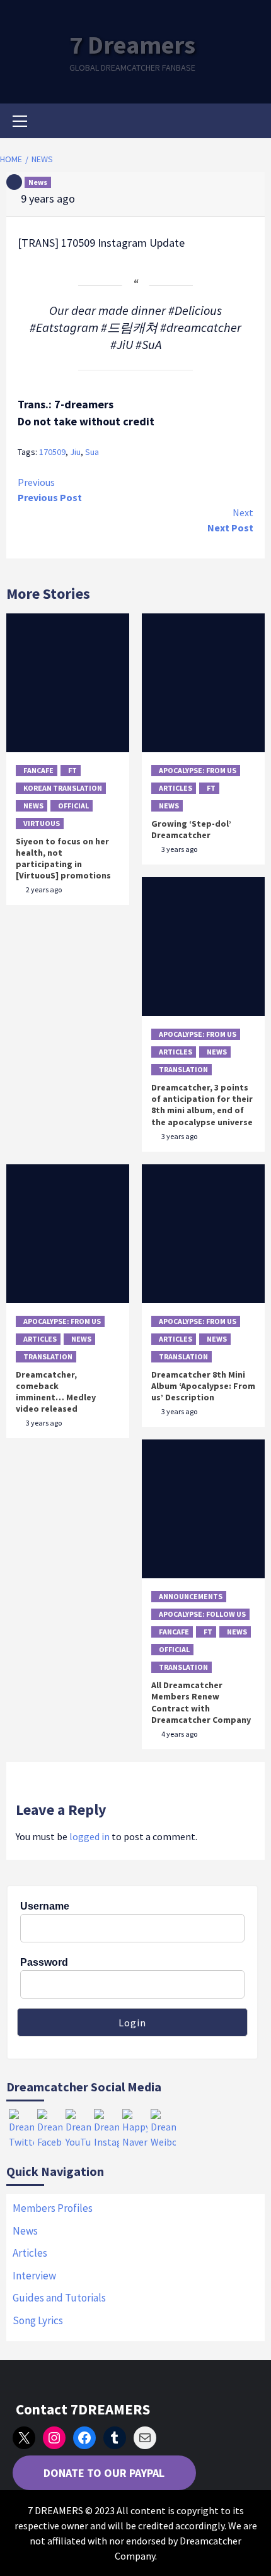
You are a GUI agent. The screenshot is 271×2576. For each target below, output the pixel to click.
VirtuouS (42, 823)
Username (45, 1906)
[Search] (251, 122)
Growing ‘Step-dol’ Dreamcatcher (191, 829)
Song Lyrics (38, 2320)
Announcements (191, 1596)
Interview (34, 2276)
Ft (72, 770)
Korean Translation (63, 788)
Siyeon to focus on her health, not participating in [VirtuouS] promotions (63, 859)
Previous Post (50, 490)
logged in (89, 1836)
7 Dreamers (132, 45)
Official (73, 806)
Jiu (75, 452)
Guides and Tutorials (59, 2298)
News (38, 182)
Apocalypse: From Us (198, 770)
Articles (176, 788)
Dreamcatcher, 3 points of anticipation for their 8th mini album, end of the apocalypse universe (202, 1105)
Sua (92, 452)
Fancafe (38, 770)
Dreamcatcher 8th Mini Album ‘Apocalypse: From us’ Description (203, 1386)
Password (44, 1962)
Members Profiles (53, 2208)
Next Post (230, 520)
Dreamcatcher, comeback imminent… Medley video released (56, 1392)
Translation (183, 1069)
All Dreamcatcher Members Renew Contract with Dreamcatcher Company (201, 1702)
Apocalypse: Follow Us (202, 1614)
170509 (52, 452)
